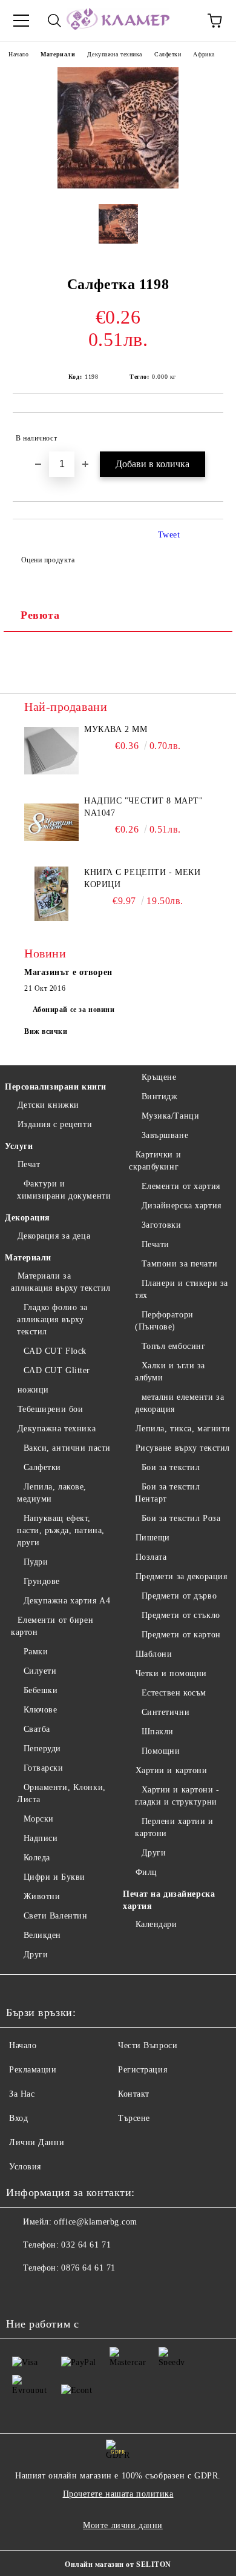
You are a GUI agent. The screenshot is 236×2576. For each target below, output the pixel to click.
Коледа (37, 1858)
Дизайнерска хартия (182, 1206)
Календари (156, 1924)
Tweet (169, 535)
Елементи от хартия (181, 1186)
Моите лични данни (123, 2525)
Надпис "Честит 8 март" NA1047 (143, 807)
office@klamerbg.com (96, 2222)
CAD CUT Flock (55, 1351)
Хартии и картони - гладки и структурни (177, 1796)
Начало (18, 54)
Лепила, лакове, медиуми (52, 1493)
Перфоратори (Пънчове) (164, 1321)
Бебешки (41, 1690)
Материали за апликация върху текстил (61, 1282)
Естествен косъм (174, 1693)
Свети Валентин (55, 1916)
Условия (25, 2167)
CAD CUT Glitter (57, 1370)
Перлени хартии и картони (174, 1827)
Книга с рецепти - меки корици (142, 878)
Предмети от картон (181, 1635)
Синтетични (166, 1712)
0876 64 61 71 (88, 2268)
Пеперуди (42, 1749)
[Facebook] (22, 2292)
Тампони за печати (179, 1264)
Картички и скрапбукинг (155, 1161)
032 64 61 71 (86, 2245)
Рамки (36, 1652)
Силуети (40, 1671)
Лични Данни (37, 2142)
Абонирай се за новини (74, 1010)
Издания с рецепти (55, 1124)
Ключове (40, 1710)
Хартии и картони (172, 1770)
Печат (29, 1164)
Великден (42, 1935)
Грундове (42, 1581)
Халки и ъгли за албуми (170, 1372)
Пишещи (153, 1538)
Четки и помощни (171, 1673)
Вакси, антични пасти (67, 1448)
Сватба (37, 1729)
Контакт (134, 2094)
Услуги (19, 1146)
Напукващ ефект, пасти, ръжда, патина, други (61, 1530)
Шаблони (154, 1654)
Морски (39, 1819)
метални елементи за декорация (179, 1403)
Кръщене (159, 1077)
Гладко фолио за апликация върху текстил (52, 1320)
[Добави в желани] (206, 433)
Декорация (28, 1218)
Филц (146, 1872)
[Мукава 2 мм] (51, 751)
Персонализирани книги (56, 1087)
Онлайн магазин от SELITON (118, 2564)
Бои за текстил (171, 1467)
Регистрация (143, 2070)
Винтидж (159, 1097)
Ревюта (40, 615)
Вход (18, 2118)
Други (36, 1955)
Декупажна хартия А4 (67, 1601)
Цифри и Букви (54, 1877)
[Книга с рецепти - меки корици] (51, 894)
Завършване (165, 1135)
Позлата (151, 1557)
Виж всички (46, 1031)
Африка (204, 54)
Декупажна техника (115, 54)
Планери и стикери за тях (182, 1289)
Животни (42, 1896)
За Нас (22, 2094)
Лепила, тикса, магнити (183, 1429)
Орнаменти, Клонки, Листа (61, 1793)
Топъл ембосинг (173, 1346)
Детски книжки (48, 1105)
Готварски (44, 1768)
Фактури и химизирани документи (64, 1190)
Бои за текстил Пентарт (167, 1493)
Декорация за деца (54, 1236)
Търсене (134, 2118)
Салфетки (168, 54)
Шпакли (158, 1732)
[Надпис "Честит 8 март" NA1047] (51, 822)
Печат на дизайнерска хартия (169, 1900)
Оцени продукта (48, 560)
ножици (33, 1390)
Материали (58, 54)
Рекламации (33, 2070)
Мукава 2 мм (116, 729)
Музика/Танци (170, 1116)
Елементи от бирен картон (52, 1626)
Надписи (41, 1838)
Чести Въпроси (148, 2045)
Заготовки (162, 1225)
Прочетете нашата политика (118, 2494)
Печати (156, 1244)
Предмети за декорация (181, 1576)
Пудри (36, 1562)
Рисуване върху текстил (183, 1448)
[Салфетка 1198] (118, 186)
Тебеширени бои (50, 1409)
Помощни (161, 1751)
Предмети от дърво (179, 1596)
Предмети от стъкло (181, 1615)
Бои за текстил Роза (181, 1518)
